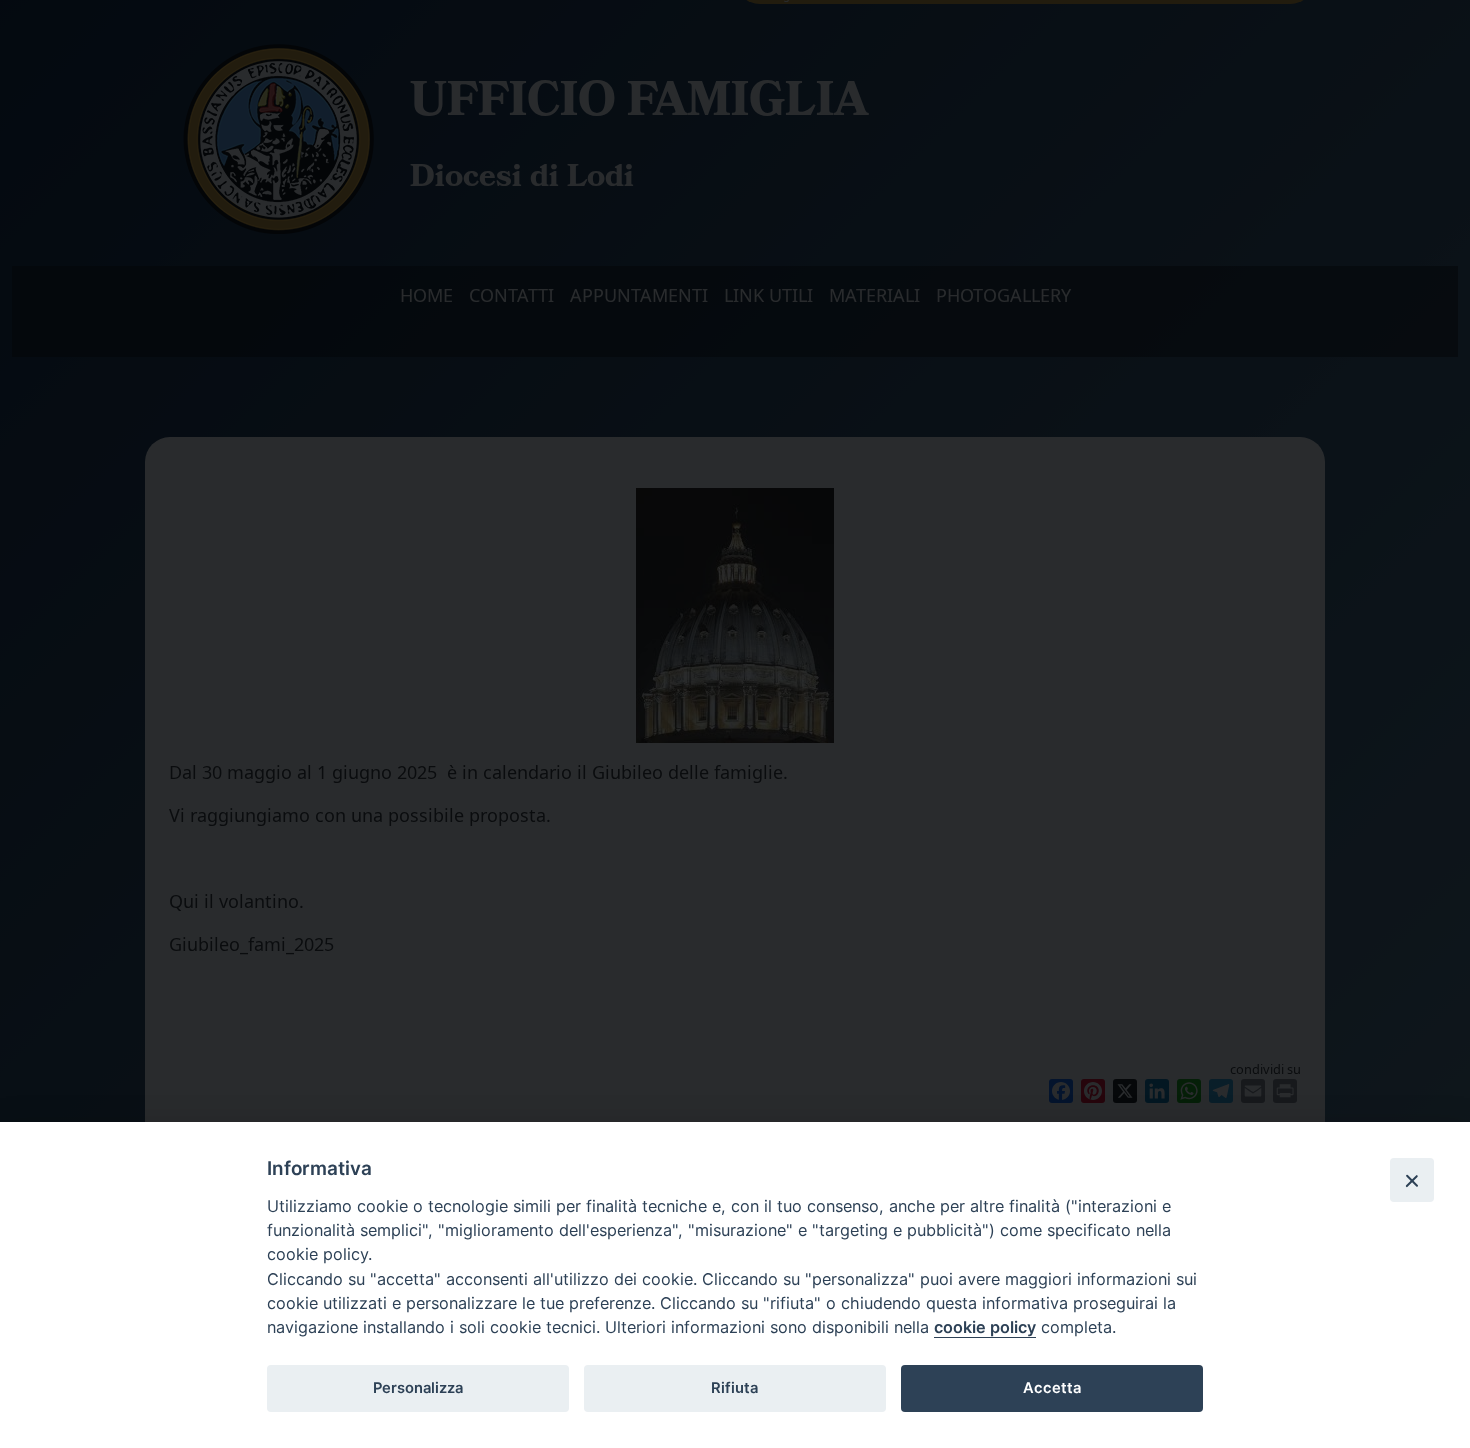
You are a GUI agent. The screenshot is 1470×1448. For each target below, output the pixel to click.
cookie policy (985, 1327)
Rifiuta (734, 1388)
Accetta (1052, 1388)
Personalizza (418, 1388)
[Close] (1412, 1180)
